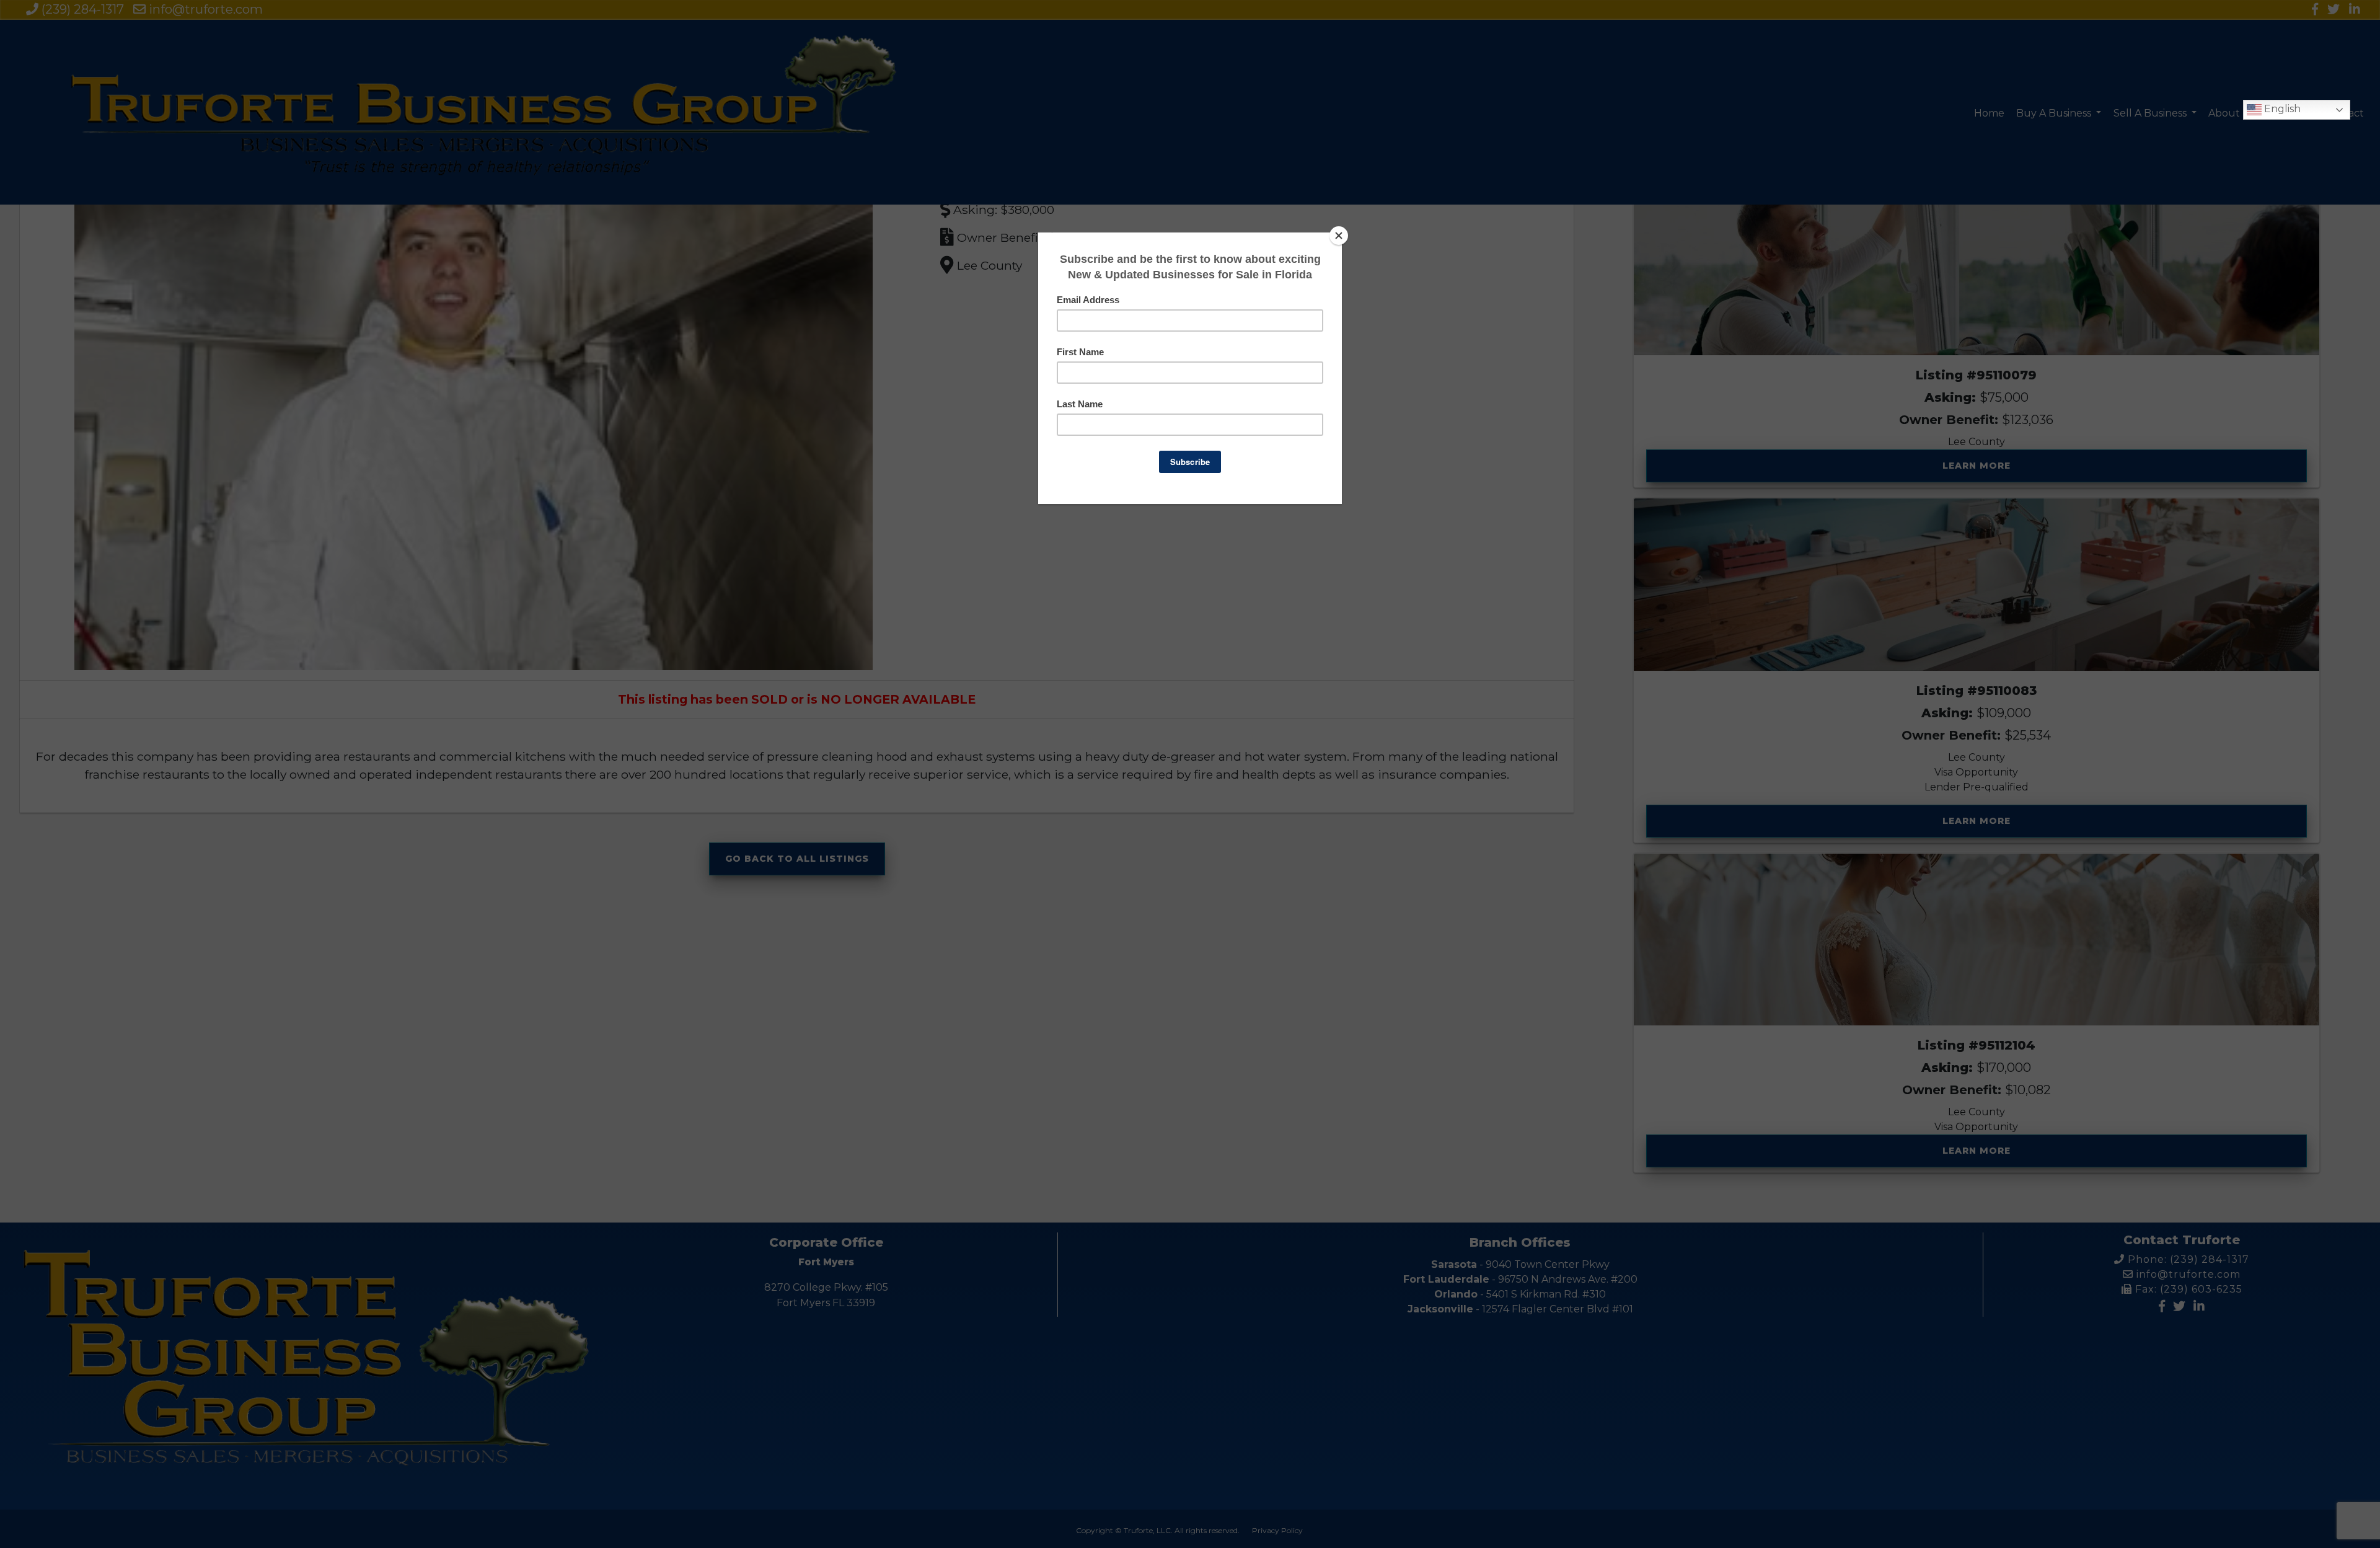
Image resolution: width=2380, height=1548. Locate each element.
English (2281, 109)
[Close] (1339, 236)
